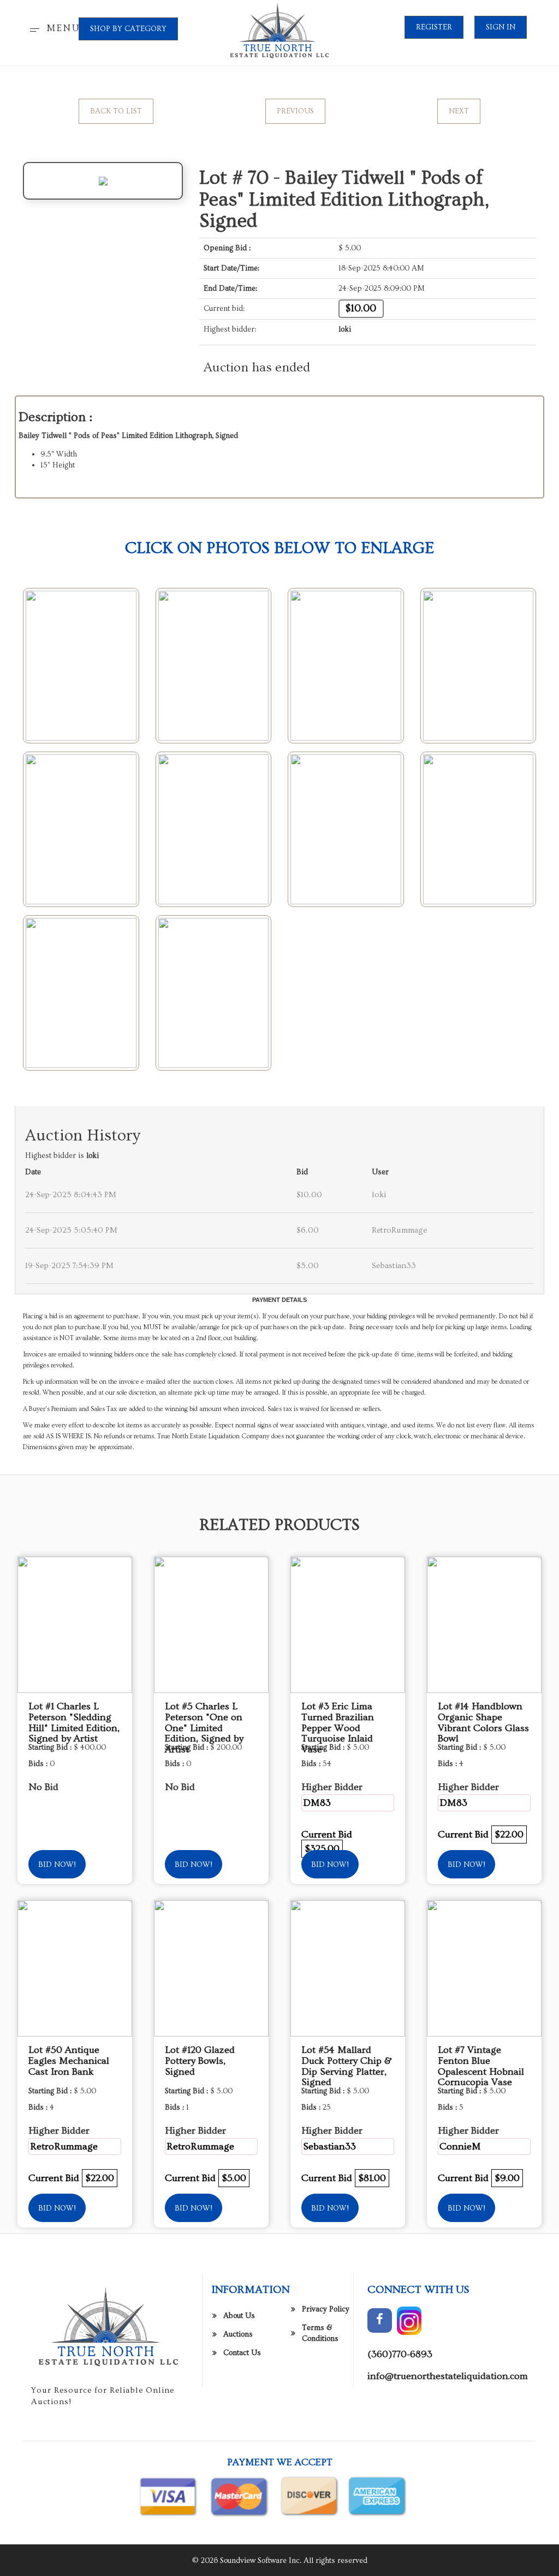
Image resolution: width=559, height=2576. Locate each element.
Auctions (238, 2334)
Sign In (501, 27)
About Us (239, 2316)
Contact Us (242, 2353)
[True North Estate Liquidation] (279, 31)
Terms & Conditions (320, 2333)
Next (459, 111)
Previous (295, 111)
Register (434, 27)
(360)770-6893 (400, 2354)
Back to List (116, 111)
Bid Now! (57, 1865)
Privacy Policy (326, 2309)
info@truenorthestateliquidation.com (448, 2376)
